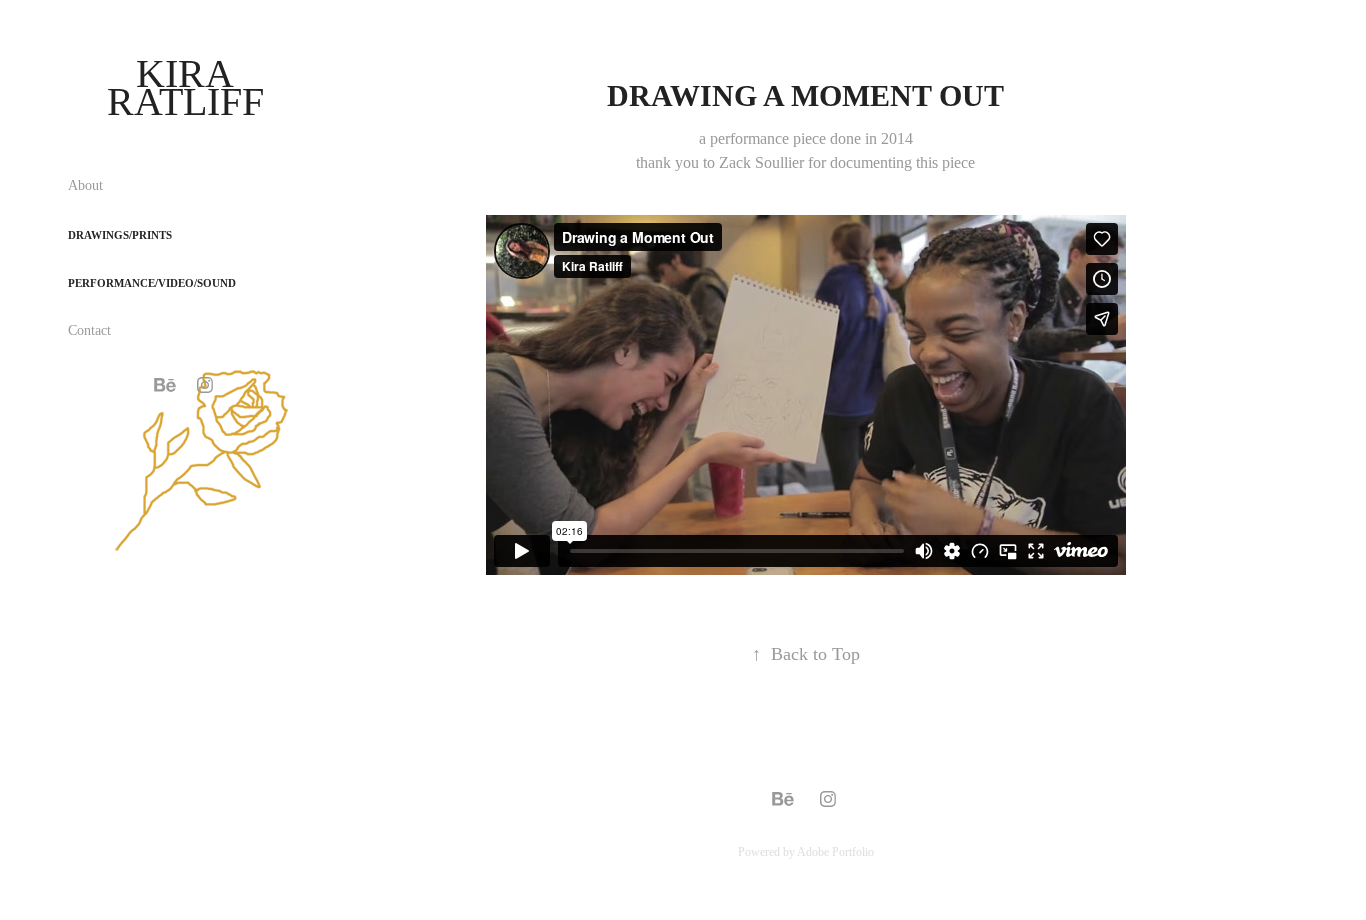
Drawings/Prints (120, 235)
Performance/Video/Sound (152, 283)
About (85, 185)
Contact (89, 330)
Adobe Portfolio (835, 852)
